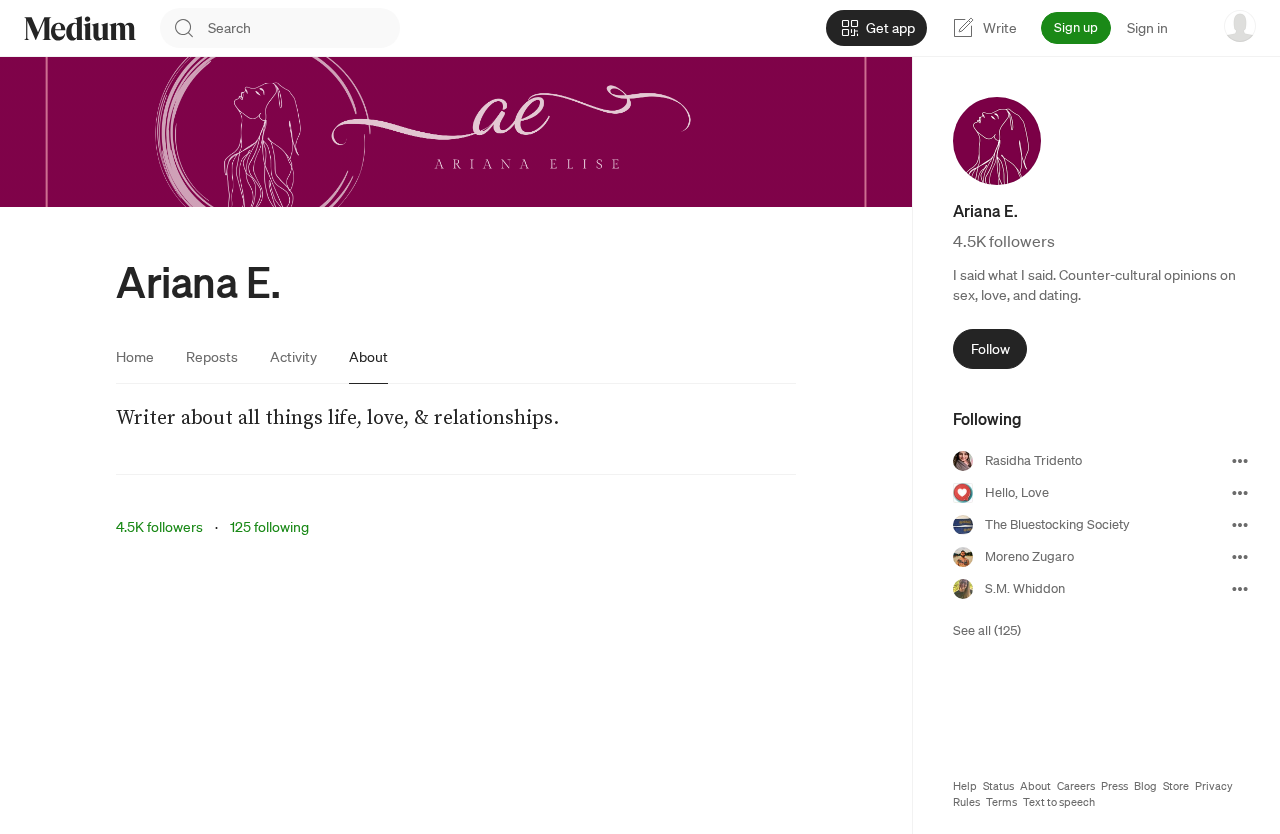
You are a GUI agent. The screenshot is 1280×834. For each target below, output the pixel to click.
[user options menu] (1240, 26)
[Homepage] (80, 28)
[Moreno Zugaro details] (1240, 557)
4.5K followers (159, 527)
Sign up (1076, 27)
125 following (269, 527)
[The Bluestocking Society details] (1240, 525)
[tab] (135, 357)
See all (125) (987, 630)
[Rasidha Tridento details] (1240, 461)
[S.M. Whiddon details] (1240, 589)
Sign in (1147, 28)
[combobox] (304, 28)
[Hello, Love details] (1240, 493)
